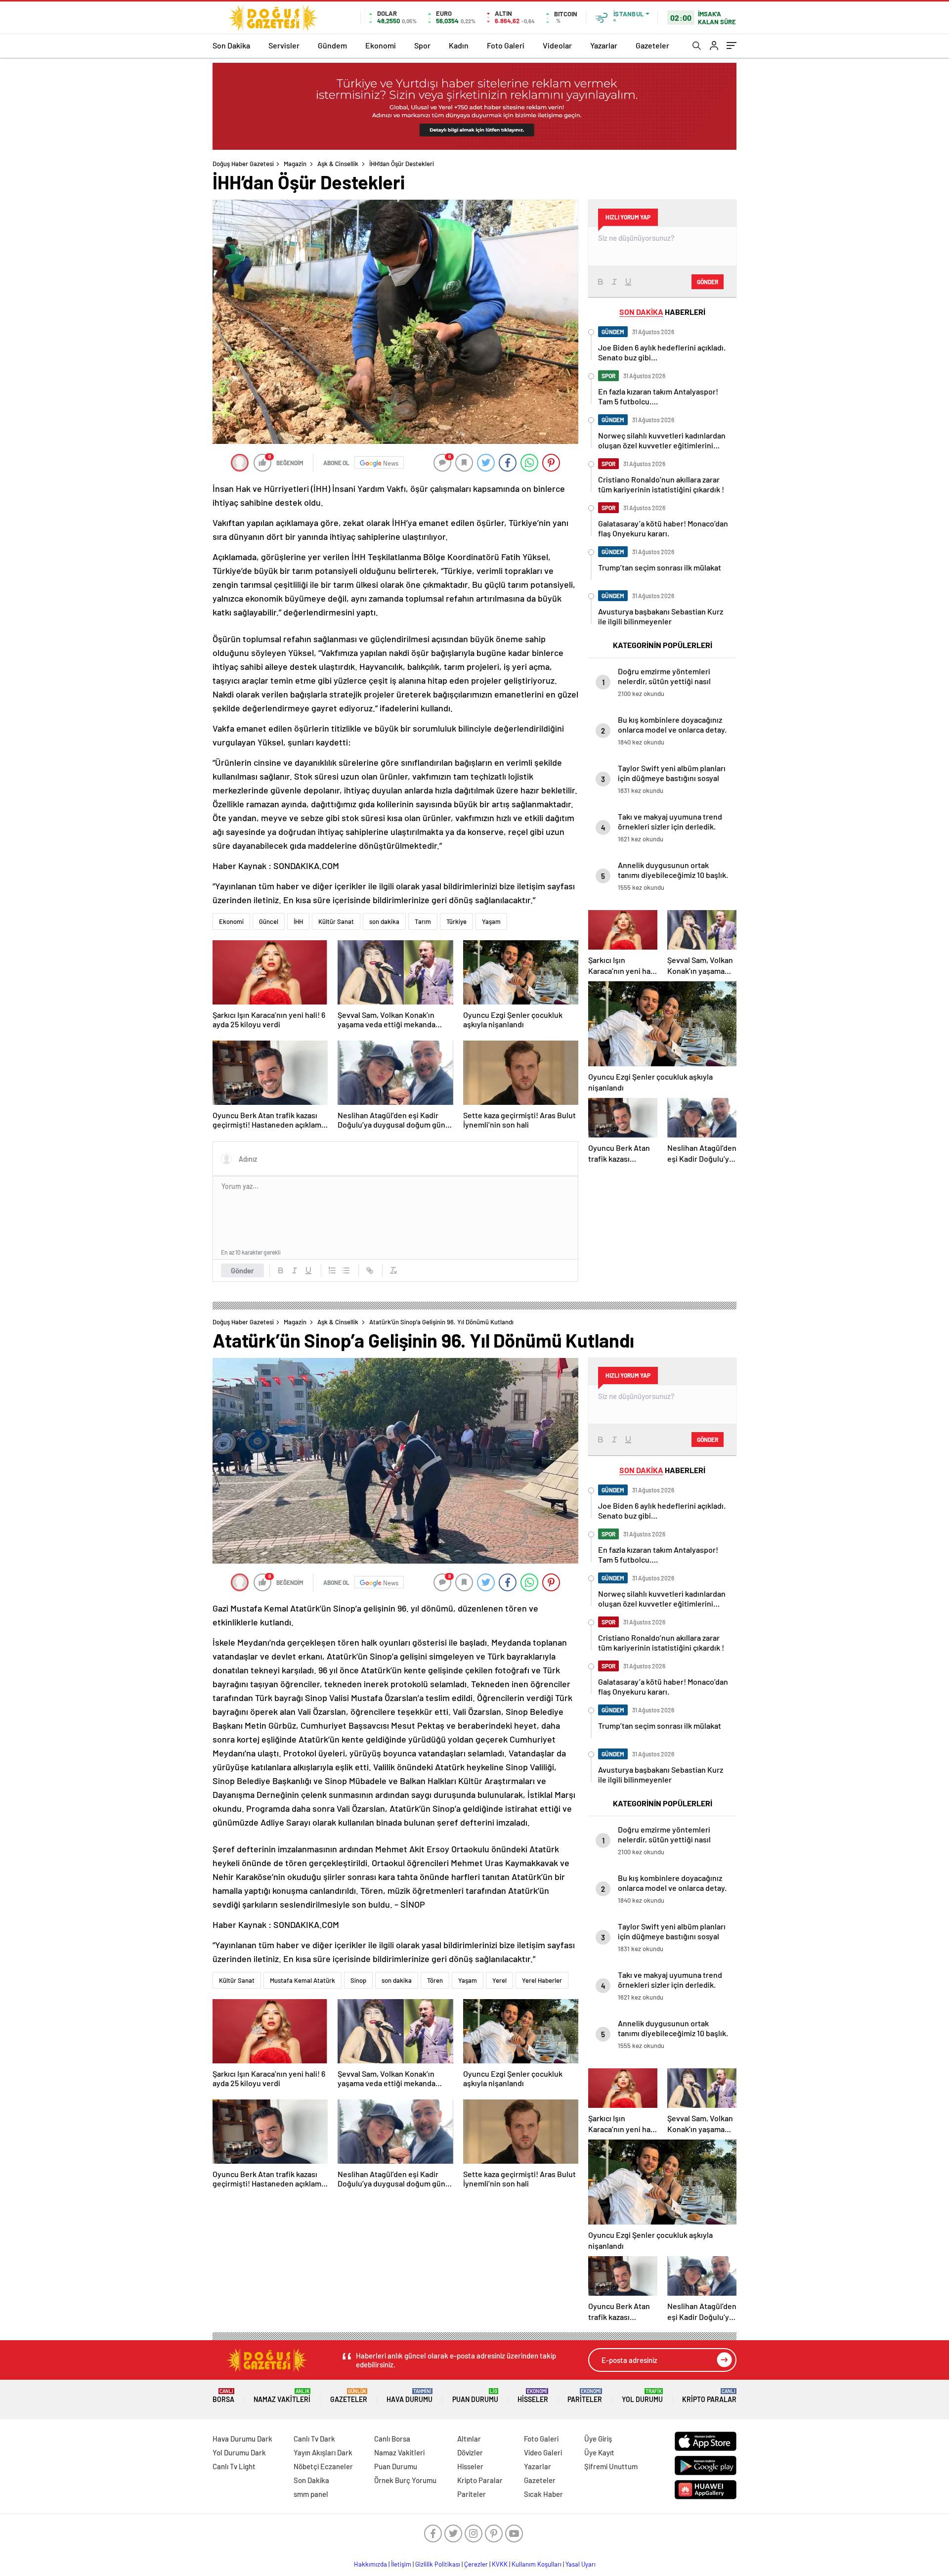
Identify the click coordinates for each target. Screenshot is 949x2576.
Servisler (284, 45)
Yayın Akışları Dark (323, 2452)
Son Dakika (231, 45)
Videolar (557, 45)
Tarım (423, 921)
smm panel (311, 2494)
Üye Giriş (598, 2439)
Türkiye (456, 921)
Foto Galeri (506, 45)
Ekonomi (381, 45)
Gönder (242, 1270)
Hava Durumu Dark (242, 2439)
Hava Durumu (410, 2396)
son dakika (384, 921)
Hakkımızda (370, 2564)
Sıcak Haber (543, 2494)
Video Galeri (543, 2452)
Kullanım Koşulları (537, 2564)
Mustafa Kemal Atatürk (302, 1980)
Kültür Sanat (336, 921)
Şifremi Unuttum (611, 2466)
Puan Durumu (475, 2396)
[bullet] (346, 1270)
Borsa (223, 2396)
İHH (298, 921)
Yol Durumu (642, 2396)
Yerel (499, 1980)
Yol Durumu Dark (239, 2452)
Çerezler (476, 2564)
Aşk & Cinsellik (338, 164)
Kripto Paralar (709, 2396)
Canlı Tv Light (234, 2466)
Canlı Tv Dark (314, 2439)
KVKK (500, 2564)
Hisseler (533, 2396)
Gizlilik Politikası (438, 2564)
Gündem (332, 45)
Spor (422, 45)
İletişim (401, 2564)
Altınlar (469, 2439)
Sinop (358, 1980)
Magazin (295, 164)
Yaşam (491, 921)
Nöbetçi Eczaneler (323, 2466)
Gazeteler (652, 45)
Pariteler (585, 2396)
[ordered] (332, 1270)
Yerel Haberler (542, 1980)
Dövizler (470, 2452)
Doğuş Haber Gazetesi (243, 164)
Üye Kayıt (599, 2452)
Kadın (459, 45)
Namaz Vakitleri (282, 2396)
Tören (435, 1980)
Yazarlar (604, 45)
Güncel (269, 921)
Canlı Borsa (392, 2439)
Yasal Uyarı (581, 2564)
